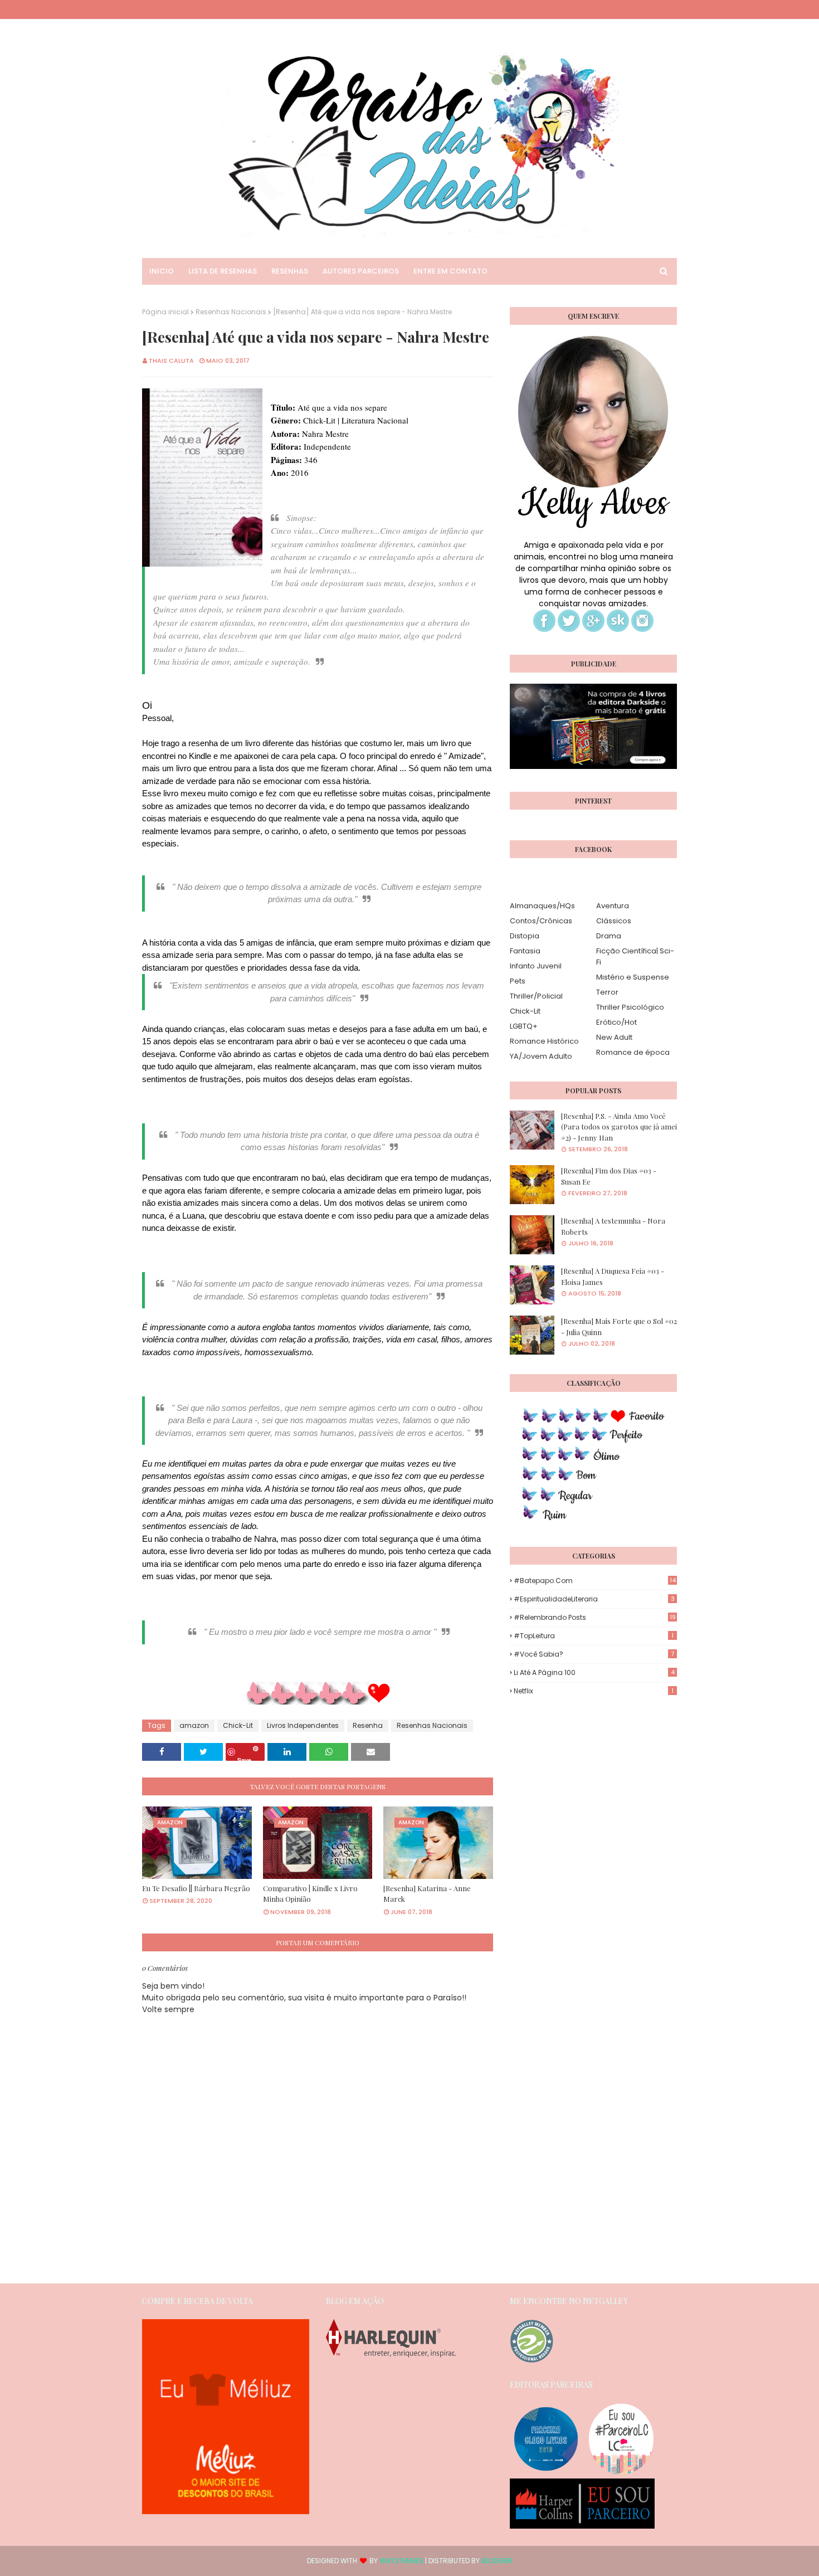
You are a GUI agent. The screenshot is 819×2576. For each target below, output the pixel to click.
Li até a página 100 (594, 1672)
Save (244, 1758)
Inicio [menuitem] (162, 271)
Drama (609, 936)
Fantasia (525, 951)
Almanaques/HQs (542, 906)
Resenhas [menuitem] (290, 271)
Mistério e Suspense (633, 977)
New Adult (614, 1037)
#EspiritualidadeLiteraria (594, 1599)
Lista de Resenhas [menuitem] (223, 271)
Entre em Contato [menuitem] (450, 271)
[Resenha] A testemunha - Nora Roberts (613, 1226)
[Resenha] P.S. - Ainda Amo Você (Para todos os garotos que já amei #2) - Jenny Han (619, 1127)
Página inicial (165, 312)
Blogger (497, 2561)
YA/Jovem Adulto (541, 1056)
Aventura (613, 906)
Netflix (594, 1691)
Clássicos (614, 921)
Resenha (368, 1725)
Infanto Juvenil (536, 966)
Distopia (525, 936)
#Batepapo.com (595, 1581)
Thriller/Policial (536, 996)
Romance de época (633, 1052)
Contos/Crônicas (541, 921)
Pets (518, 981)
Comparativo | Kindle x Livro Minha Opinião (310, 1894)
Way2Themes (401, 2561)
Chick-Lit (238, 1725)
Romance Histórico (544, 1041)
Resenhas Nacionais (231, 312)
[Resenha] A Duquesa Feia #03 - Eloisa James (613, 1276)
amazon (194, 1725)
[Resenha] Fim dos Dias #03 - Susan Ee (609, 1176)
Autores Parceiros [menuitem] (361, 271)
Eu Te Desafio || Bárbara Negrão (196, 1888)
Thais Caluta (171, 361)
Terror (607, 992)
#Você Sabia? (594, 1654)
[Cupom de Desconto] (226, 2511)
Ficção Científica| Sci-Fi (635, 956)
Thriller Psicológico (630, 1007)
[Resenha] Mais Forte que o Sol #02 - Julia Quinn (619, 1326)
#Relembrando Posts (595, 1617)
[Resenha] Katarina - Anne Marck (427, 1894)
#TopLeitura (594, 1636)
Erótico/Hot (616, 1022)
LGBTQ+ (524, 1026)
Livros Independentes (303, 1725)
